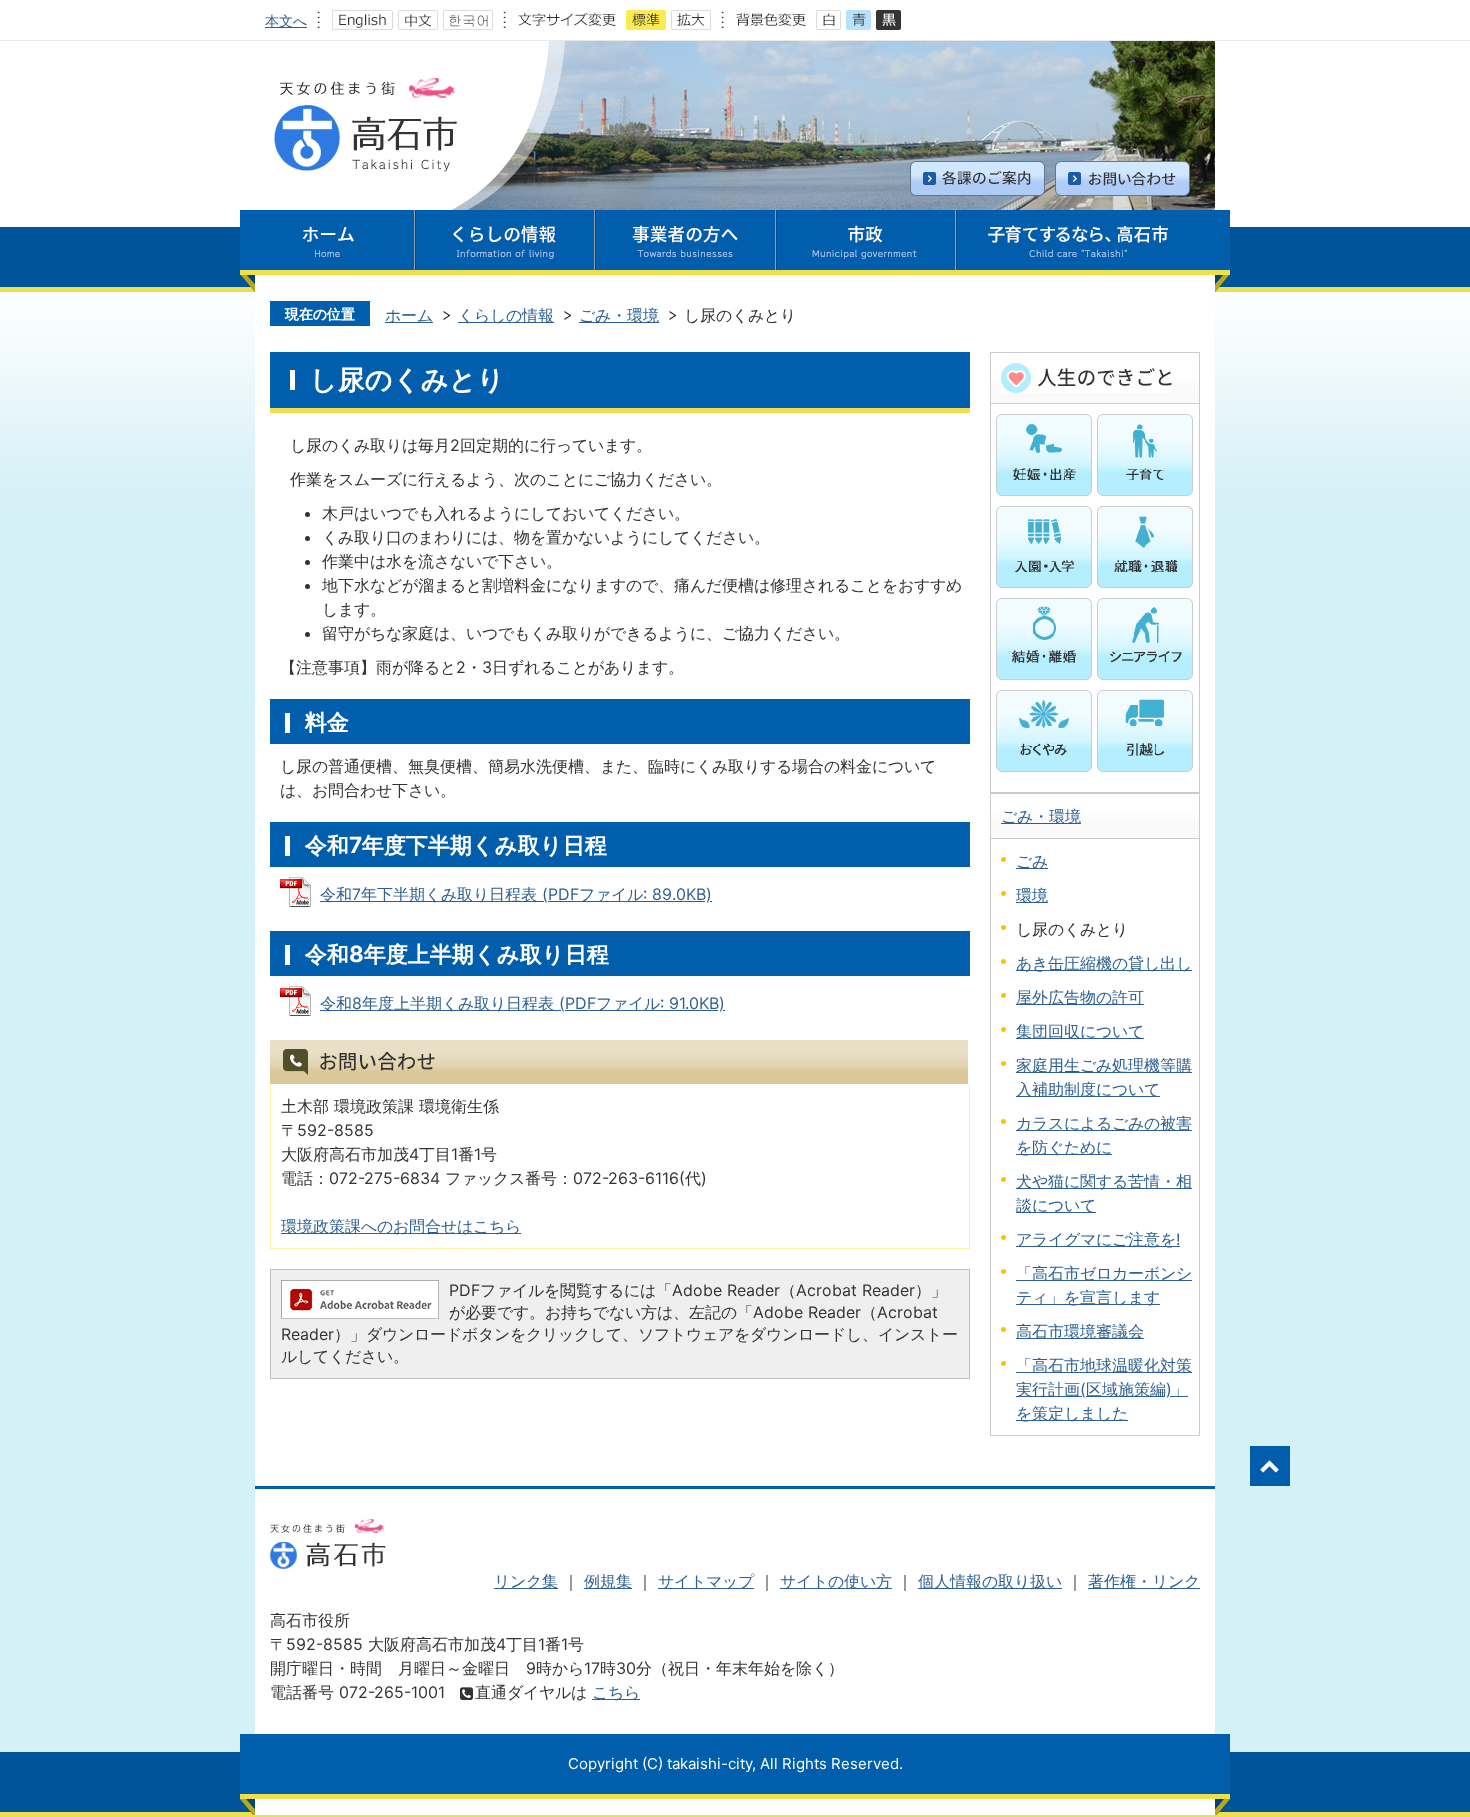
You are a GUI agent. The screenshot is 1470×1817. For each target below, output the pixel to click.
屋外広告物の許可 (1080, 997)
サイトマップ (706, 1581)
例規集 (608, 1581)
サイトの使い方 (836, 1581)
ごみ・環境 (619, 315)
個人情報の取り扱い (990, 1581)
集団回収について (1080, 1031)
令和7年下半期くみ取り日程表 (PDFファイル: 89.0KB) (516, 894)
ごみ (1032, 861)
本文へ (286, 20)
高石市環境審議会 (1080, 1331)
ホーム (409, 315)
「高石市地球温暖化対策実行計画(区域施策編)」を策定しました (1104, 1389)
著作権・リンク (1144, 1581)
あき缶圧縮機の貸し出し (1104, 963)
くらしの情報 (506, 315)
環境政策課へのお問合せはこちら (401, 1226)
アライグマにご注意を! (1098, 1239)
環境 (1032, 895)
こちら (616, 1692)
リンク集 (526, 1581)
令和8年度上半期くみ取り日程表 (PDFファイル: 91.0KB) (522, 1003)
